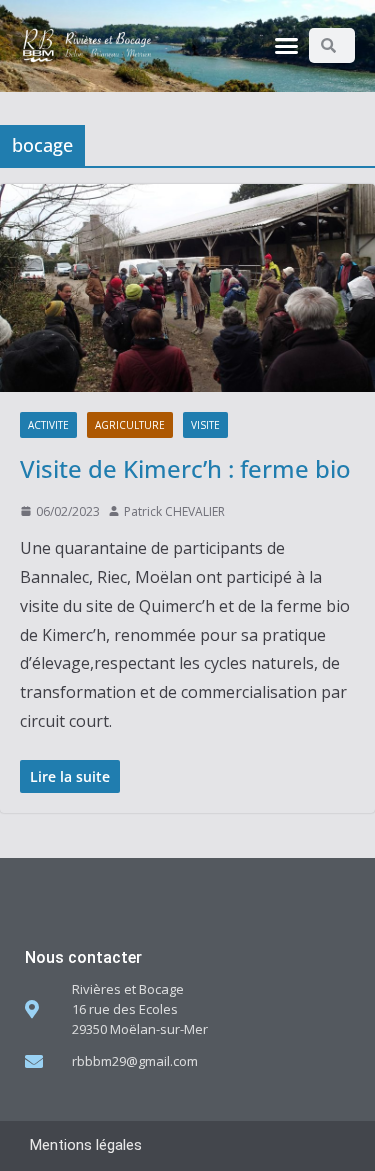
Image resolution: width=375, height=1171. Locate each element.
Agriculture (130, 425)
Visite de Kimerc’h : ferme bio (185, 468)
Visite (205, 425)
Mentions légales (86, 1145)
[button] (286, 46)
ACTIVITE (48, 425)
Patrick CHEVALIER (174, 511)
